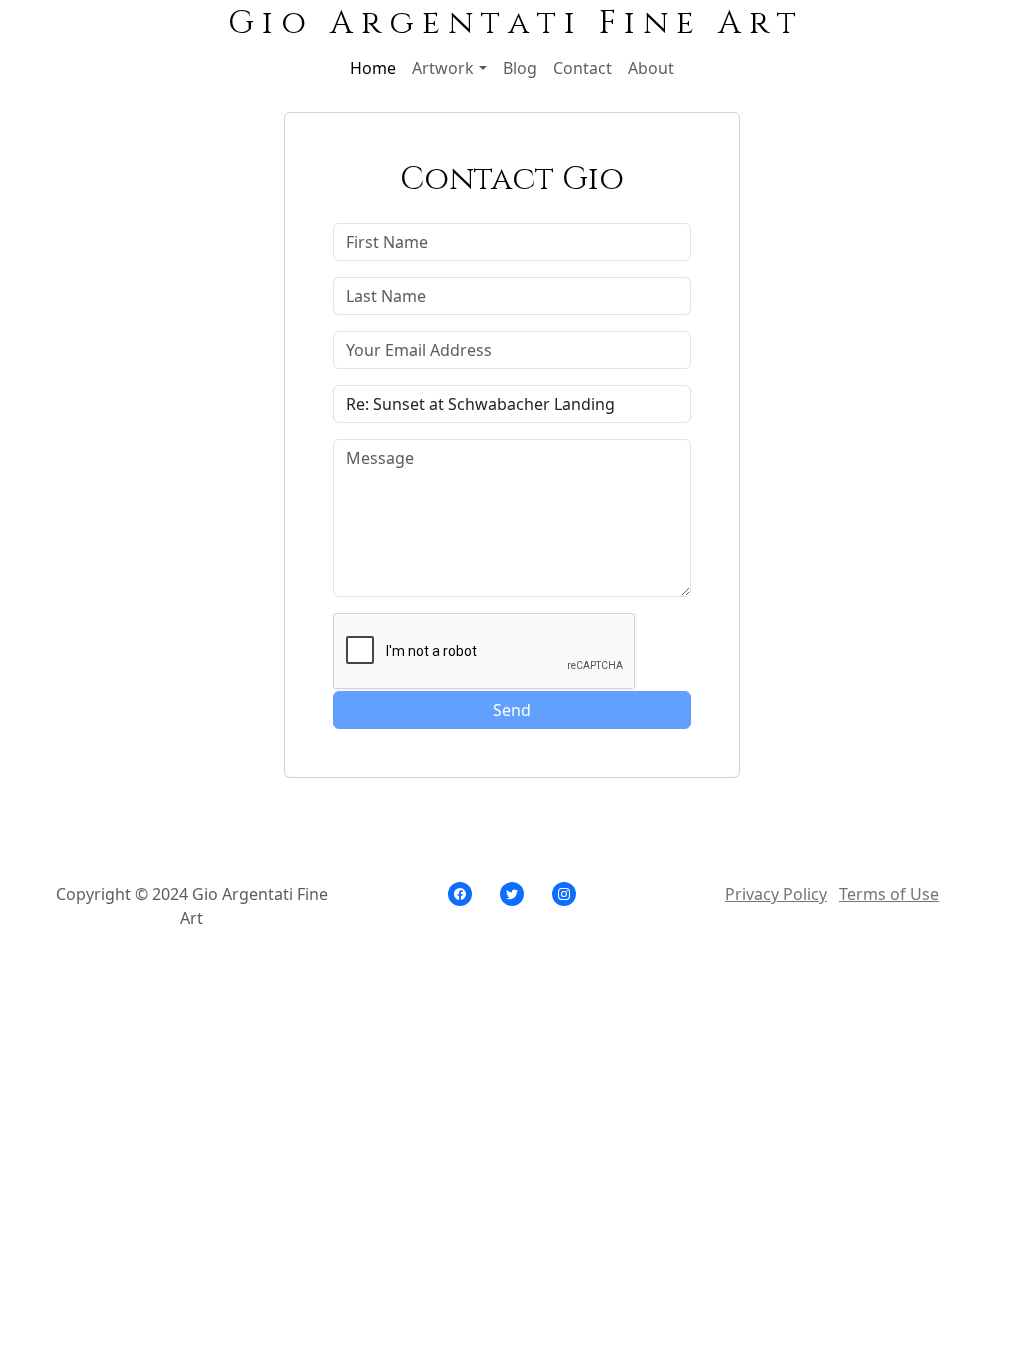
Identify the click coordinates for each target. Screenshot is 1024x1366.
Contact (582, 68)
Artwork (443, 68)
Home (373, 68)
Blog (520, 68)
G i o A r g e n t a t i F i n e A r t (512, 23)
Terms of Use (889, 894)
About (651, 68)
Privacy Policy (776, 894)
